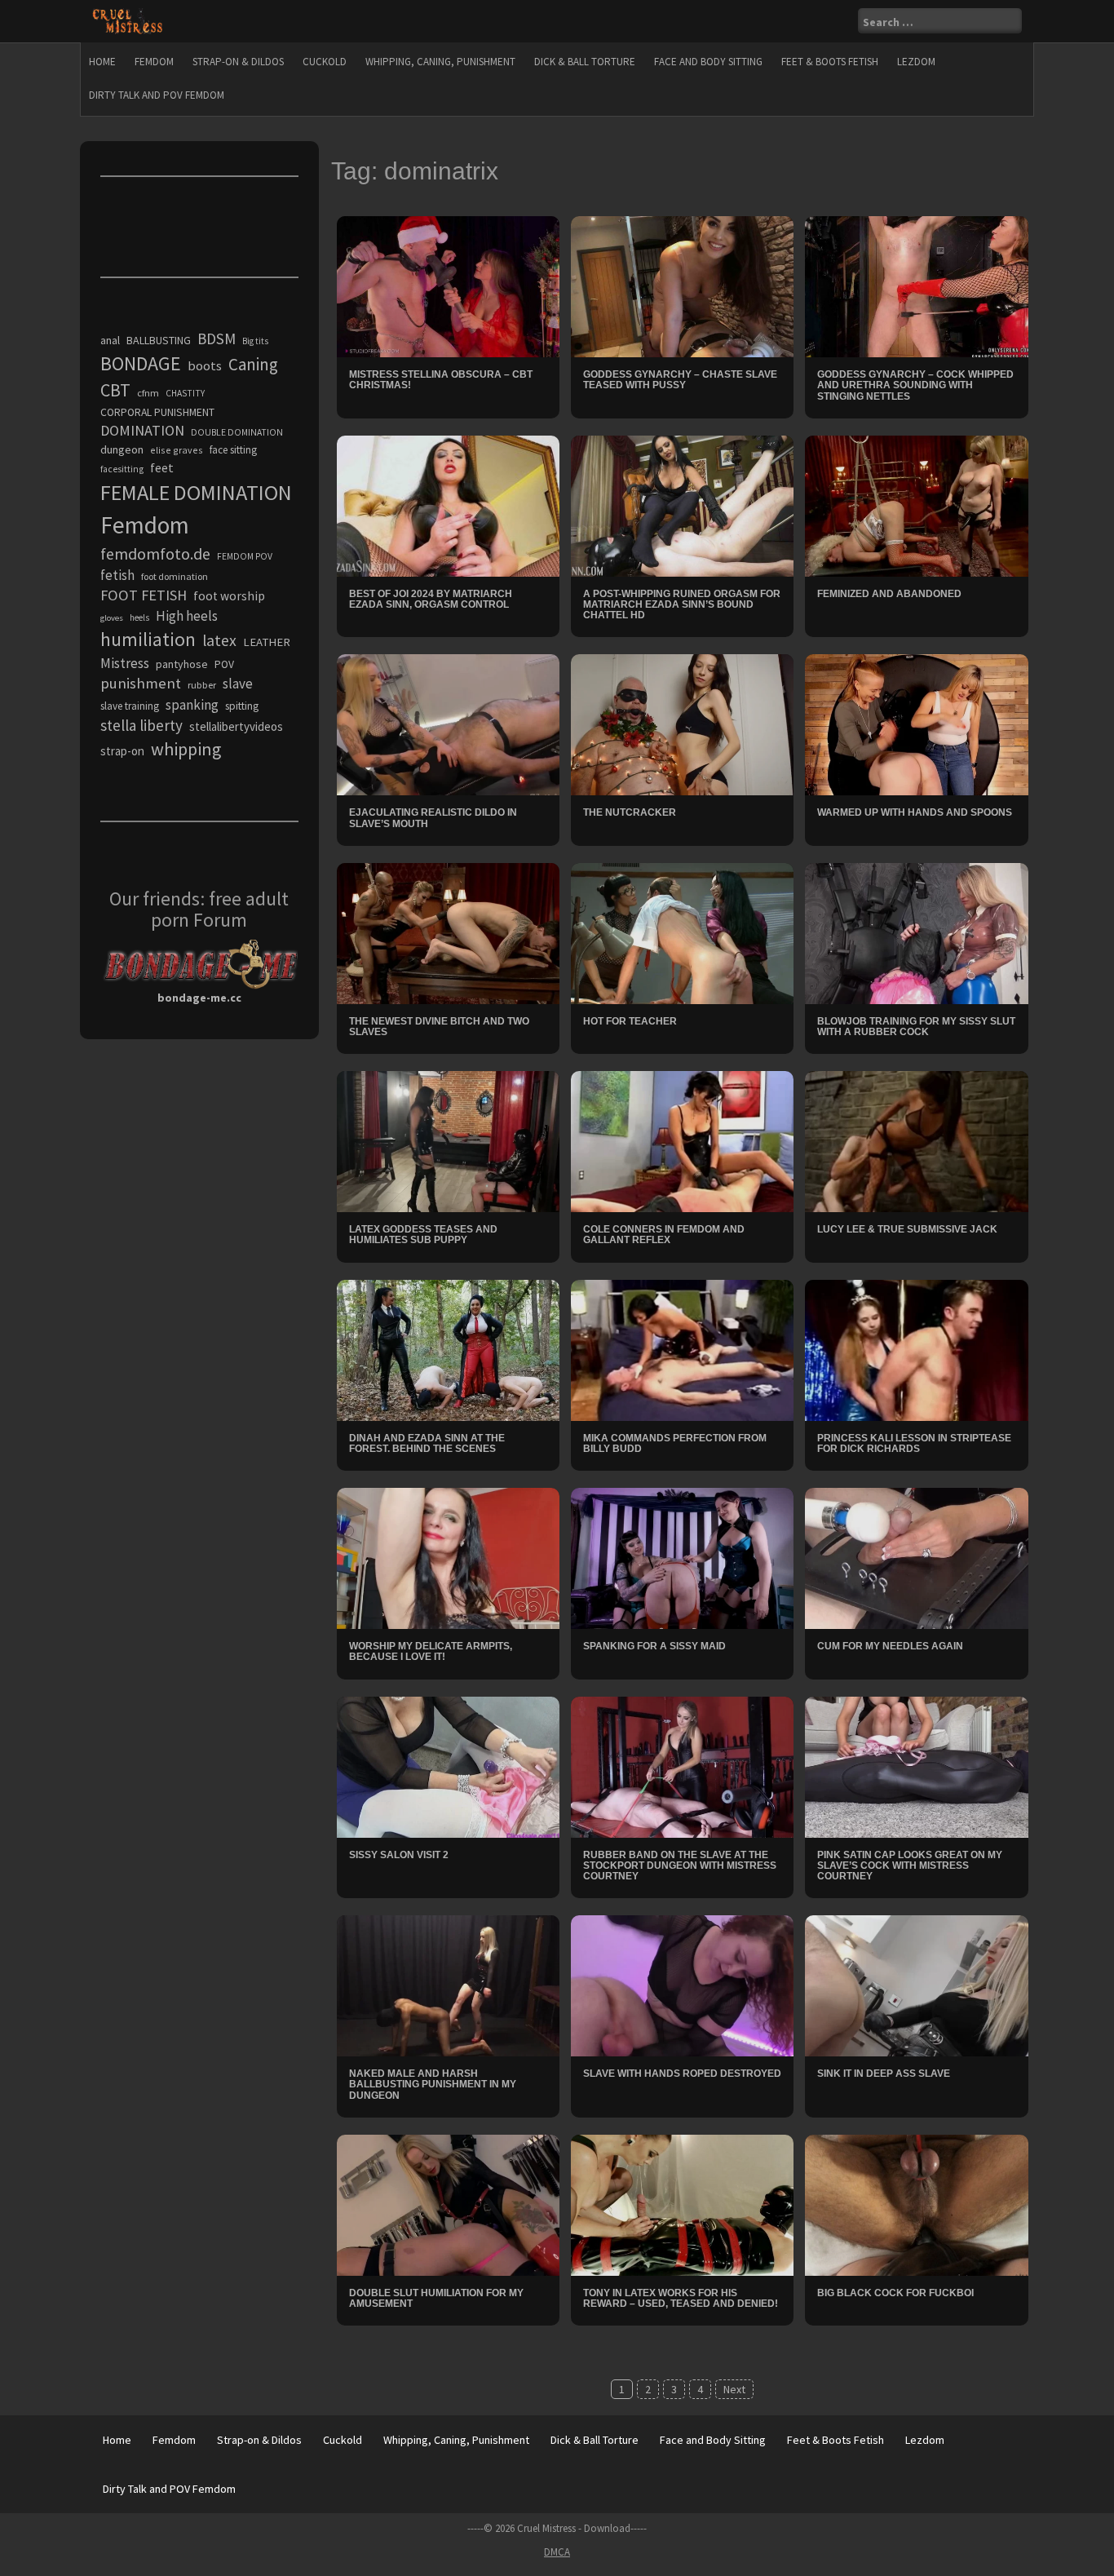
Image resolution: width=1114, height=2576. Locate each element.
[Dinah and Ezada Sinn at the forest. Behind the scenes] (448, 1349)
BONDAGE (141, 363)
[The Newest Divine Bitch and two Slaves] (448, 932)
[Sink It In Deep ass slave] (916, 1985)
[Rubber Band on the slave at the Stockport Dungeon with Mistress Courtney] (682, 1765)
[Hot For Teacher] (682, 932)
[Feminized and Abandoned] (916, 505)
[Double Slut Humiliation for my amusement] (448, 2204)
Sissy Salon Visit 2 (399, 1855)
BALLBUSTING (159, 340)
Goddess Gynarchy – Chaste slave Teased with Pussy (680, 380)
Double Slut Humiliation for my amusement (436, 2298)
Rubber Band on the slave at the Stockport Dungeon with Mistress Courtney (680, 1866)
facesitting (122, 469)
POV (224, 664)
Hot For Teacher (630, 1021)
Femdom (154, 62)
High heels (187, 616)
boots (205, 365)
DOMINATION (142, 430)
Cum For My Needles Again (890, 1646)
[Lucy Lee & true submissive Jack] (916, 1140)
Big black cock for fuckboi (895, 2293)
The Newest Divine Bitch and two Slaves (439, 1027)
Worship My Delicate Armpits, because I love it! (431, 1651)
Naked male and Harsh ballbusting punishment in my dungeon (433, 2084)
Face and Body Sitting (708, 62)
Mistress (125, 663)
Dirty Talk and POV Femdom (157, 95)
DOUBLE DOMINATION (237, 432)
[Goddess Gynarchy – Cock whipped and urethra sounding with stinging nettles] (916, 285)
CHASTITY (185, 393)
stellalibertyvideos (236, 726)
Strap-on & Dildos (238, 62)
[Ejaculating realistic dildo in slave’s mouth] (448, 724)
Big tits (255, 341)
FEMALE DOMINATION (196, 492)
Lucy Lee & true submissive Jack (907, 1229)
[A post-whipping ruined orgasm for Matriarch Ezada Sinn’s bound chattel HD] (682, 505)
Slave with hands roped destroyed (682, 2074)
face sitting (233, 450)
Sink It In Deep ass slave (884, 2074)
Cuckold (325, 62)
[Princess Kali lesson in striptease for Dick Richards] (916, 1349)
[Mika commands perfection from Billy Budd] (682, 1349)
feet (162, 467)
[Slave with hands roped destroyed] (682, 1985)
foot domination (175, 576)
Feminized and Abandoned (889, 594)
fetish (117, 575)
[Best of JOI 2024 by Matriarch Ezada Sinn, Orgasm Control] (448, 505)
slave (238, 684)
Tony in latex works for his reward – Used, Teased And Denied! (681, 2298)
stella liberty (141, 725)
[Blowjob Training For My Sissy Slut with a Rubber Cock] (916, 932)
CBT (115, 390)
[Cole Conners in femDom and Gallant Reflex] (682, 1140)
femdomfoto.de (155, 554)
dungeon (122, 449)
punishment (141, 683)
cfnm (148, 393)
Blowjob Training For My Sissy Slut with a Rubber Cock (916, 1027)
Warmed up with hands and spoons (915, 812)
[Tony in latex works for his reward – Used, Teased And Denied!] (682, 2204)
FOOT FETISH (144, 595)
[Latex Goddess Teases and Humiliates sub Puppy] (448, 1140)
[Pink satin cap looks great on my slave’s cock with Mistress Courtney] (916, 1765)
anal (110, 340)
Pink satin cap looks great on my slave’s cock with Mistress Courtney (910, 1866)
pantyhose (182, 664)
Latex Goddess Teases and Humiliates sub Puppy (423, 1235)
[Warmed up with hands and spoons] (916, 724)
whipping (186, 749)
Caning (253, 364)
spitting (242, 706)
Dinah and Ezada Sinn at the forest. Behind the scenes (427, 1443)
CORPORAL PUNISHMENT (157, 412)
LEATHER (267, 642)
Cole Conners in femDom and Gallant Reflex (664, 1235)
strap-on (122, 751)
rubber (202, 685)
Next (734, 2389)
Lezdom (916, 62)
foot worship (229, 596)
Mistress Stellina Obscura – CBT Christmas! (441, 380)
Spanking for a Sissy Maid (654, 1646)
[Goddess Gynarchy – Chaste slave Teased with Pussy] (682, 285)
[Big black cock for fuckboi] (916, 2204)
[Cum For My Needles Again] (916, 1557)
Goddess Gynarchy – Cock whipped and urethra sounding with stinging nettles (915, 385)
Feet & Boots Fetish (830, 62)
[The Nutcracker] (682, 724)
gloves (112, 618)
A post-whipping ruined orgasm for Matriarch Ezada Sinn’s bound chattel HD (682, 604)
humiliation (148, 639)
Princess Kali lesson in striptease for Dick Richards (914, 1443)
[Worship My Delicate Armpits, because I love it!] (448, 1557)
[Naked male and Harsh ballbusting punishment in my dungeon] (448, 1985)
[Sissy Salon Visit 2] (448, 1765)
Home (102, 62)
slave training (130, 706)
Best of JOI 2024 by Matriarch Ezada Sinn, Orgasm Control (431, 599)
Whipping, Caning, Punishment (440, 62)
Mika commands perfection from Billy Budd (675, 1443)
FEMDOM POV (245, 556)
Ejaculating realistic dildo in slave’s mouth (433, 818)
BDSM (217, 339)
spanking (192, 705)
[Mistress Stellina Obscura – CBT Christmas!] (448, 285)
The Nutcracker (630, 812)
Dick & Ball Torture (585, 62)
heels (139, 617)
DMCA (557, 2552)
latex (219, 640)
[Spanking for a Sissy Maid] (682, 1557)
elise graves (177, 450)
